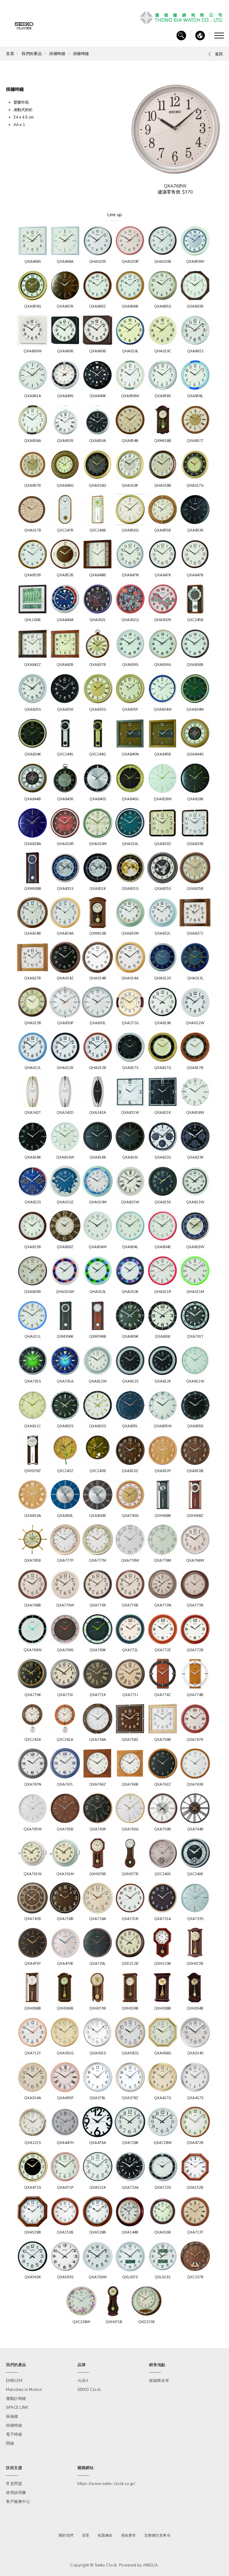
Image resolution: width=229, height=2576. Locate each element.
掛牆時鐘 (57, 54)
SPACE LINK (17, 2408)
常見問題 (14, 2484)
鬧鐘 (10, 2443)
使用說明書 (16, 2493)
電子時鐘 (14, 2434)
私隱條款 (105, 2535)
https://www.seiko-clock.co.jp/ (106, 2484)
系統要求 (129, 2535)
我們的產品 (32, 54)
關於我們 (66, 2535)
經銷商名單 (159, 2381)
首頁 (10, 54)
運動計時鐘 (16, 2399)
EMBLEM (14, 2381)
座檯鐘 (12, 2417)
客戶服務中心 (18, 2502)
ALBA (83, 2381)
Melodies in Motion (24, 2390)
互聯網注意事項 (157, 2535)
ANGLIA (150, 2565)
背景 (86, 2535)
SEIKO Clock (89, 2390)
